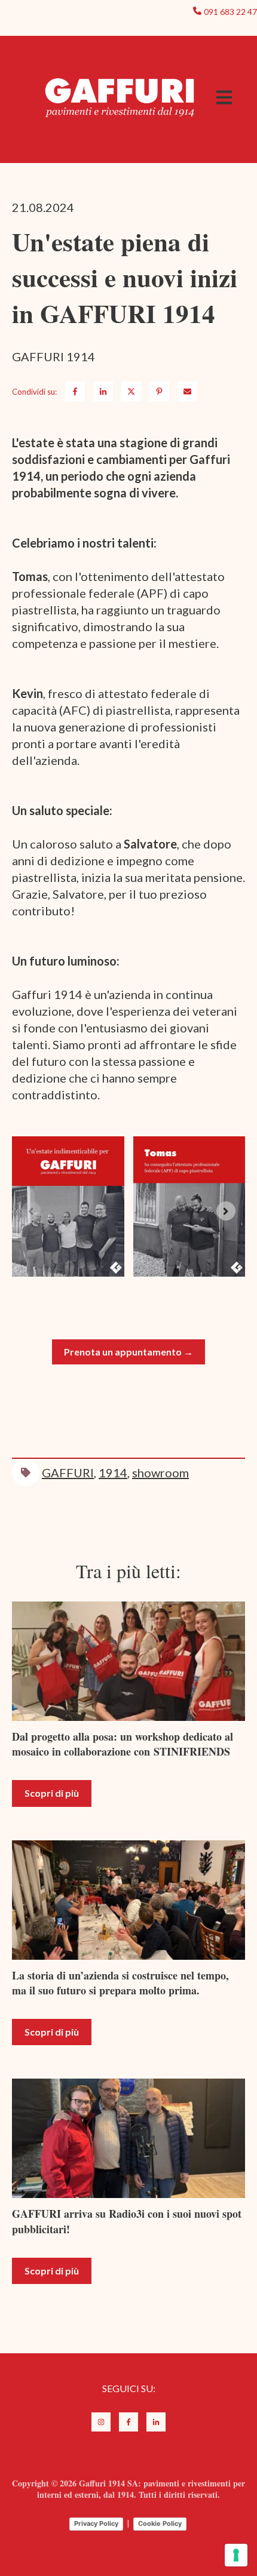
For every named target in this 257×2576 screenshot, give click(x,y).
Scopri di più (52, 1793)
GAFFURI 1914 (53, 356)
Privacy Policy (96, 2523)
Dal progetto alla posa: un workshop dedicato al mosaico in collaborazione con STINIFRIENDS (123, 1744)
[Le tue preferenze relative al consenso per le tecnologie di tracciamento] (236, 2555)
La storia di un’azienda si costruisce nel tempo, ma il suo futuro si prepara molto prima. (120, 1983)
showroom (160, 1473)
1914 (113, 1473)
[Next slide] (226, 1211)
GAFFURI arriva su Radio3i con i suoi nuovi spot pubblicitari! (127, 2221)
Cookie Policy (160, 2523)
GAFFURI (68, 1473)
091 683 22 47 (230, 12)
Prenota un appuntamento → (128, 1352)
